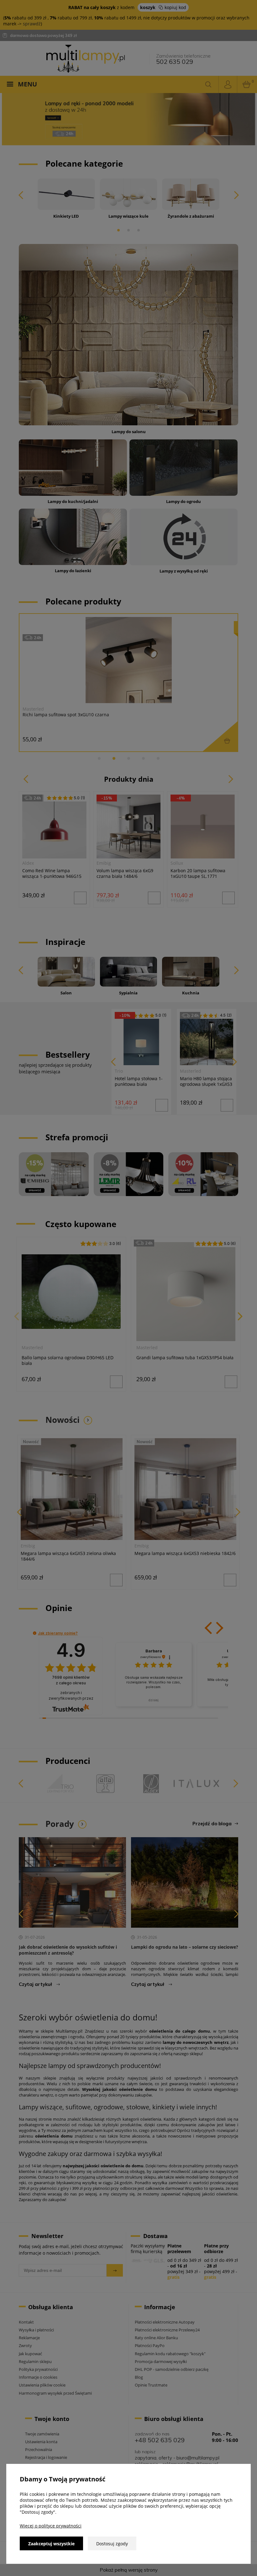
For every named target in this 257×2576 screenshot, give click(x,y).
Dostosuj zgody (112, 2544)
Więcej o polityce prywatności (51, 2526)
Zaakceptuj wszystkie (51, 2544)
